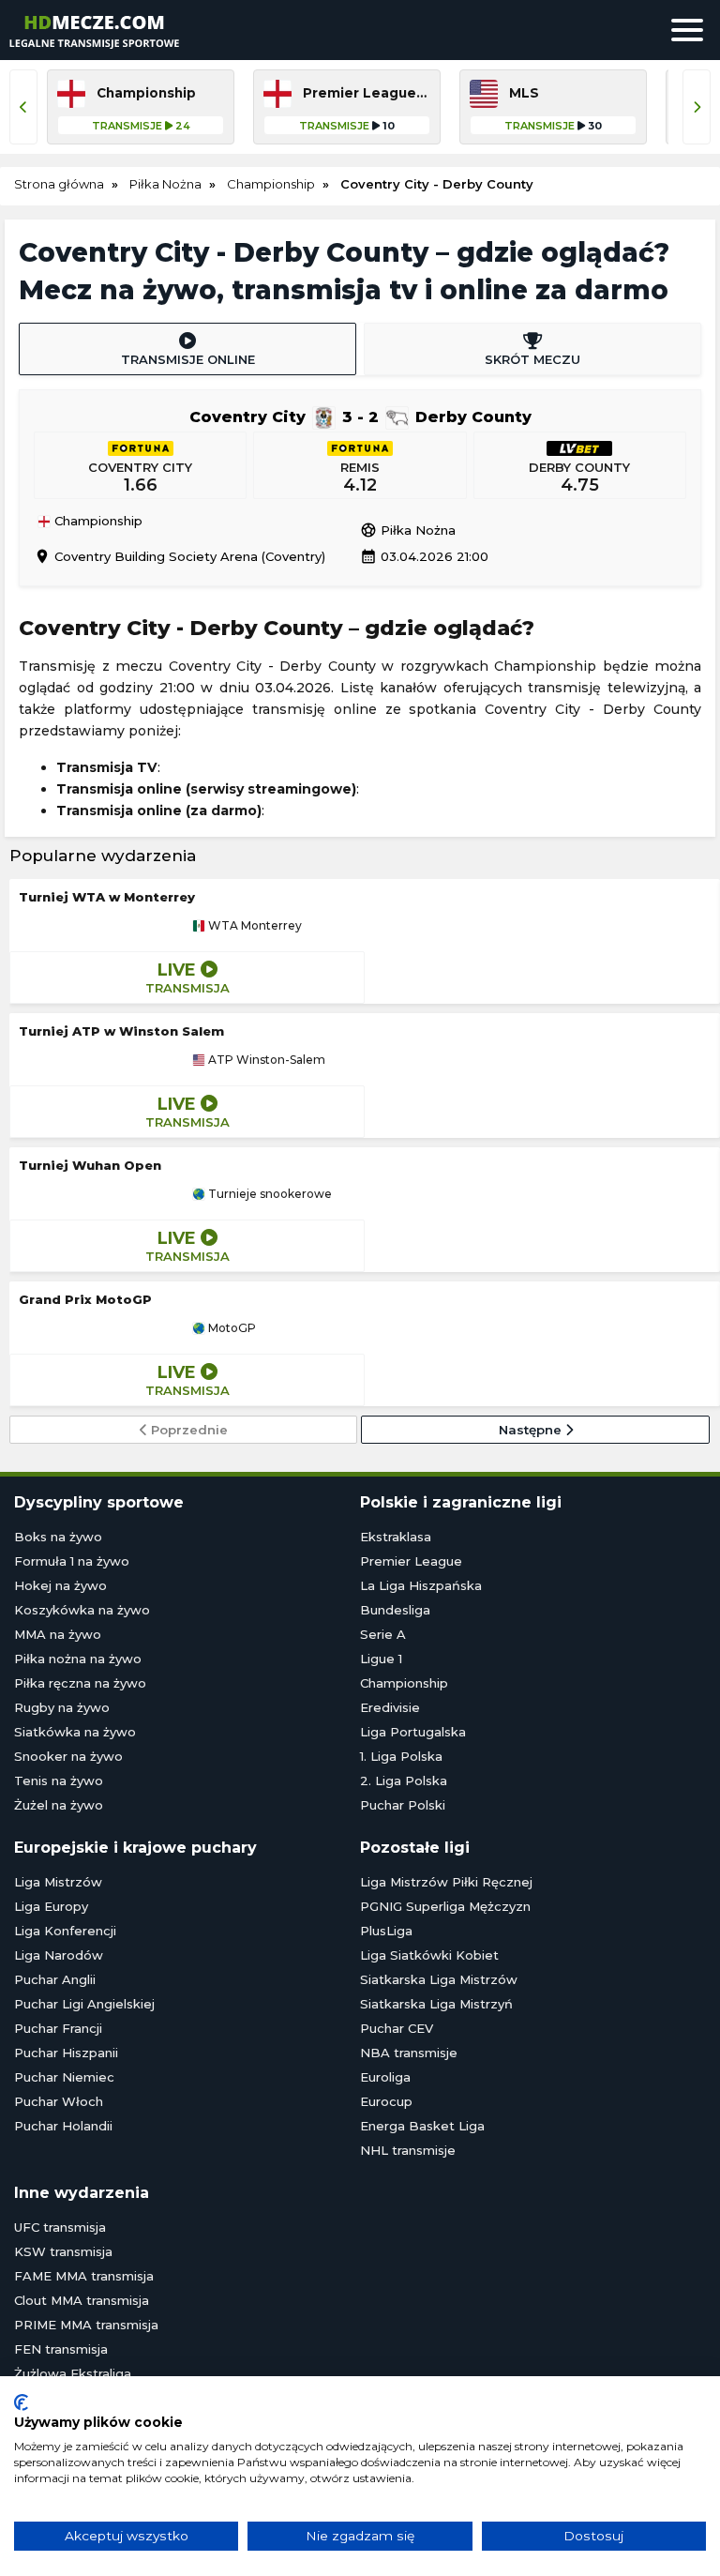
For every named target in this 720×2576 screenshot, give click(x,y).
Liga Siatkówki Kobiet (429, 1955)
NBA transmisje (409, 2053)
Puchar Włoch (59, 2101)
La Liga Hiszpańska (421, 1585)
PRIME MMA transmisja (86, 2325)
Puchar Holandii (63, 2126)
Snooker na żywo (68, 1756)
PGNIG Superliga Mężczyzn (445, 1906)
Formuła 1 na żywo (72, 1561)
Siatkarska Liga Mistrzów (439, 1979)
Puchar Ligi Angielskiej (84, 2004)
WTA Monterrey (254, 926)
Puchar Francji (58, 2028)
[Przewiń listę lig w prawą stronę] (697, 107)
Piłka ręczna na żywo (80, 1683)
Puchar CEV (397, 2028)
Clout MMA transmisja (82, 2300)
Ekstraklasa (396, 1537)
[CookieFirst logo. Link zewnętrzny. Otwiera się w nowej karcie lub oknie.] (21, 2402)
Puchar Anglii (55, 1979)
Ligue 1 (381, 1659)
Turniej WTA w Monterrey (107, 897)
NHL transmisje (408, 2150)
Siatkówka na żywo (75, 1732)
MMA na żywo (58, 1634)
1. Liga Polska (401, 1756)
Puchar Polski (403, 1805)
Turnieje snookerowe (269, 1194)
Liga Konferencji (65, 1931)
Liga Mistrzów (58, 1882)
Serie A (383, 1634)
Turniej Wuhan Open (90, 1165)
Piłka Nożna (408, 530)
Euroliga (385, 2077)
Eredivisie (390, 1707)
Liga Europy (51, 1906)
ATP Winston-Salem (265, 1060)
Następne (532, 1430)
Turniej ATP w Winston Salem (121, 1031)
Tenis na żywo (59, 1780)
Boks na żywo (58, 1537)
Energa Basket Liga (422, 2126)
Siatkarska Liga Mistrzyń (436, 2004)
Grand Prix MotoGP (85, 1299)
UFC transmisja (60, 2227)
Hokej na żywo (60, 1585)
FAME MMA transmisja (84, 2276)
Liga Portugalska (413, 1732)
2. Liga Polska (404, 1780)
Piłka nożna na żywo (78, 1659)
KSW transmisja (63, 2251)
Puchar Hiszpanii (66, 2053)
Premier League (411, 1561)
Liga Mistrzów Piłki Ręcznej (446, 1882)
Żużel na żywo (59, 1805)
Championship (97, 522)
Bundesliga (395, 1610)
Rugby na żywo (62, 1707)
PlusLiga (386, 1931)
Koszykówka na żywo (82, 1610)
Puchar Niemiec (64, 2077)
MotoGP (231, 1328)
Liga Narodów (59, 1955)
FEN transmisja (61, 2349)
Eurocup (386, 2101)
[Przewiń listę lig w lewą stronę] (23, 107)
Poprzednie (187, 1430)
